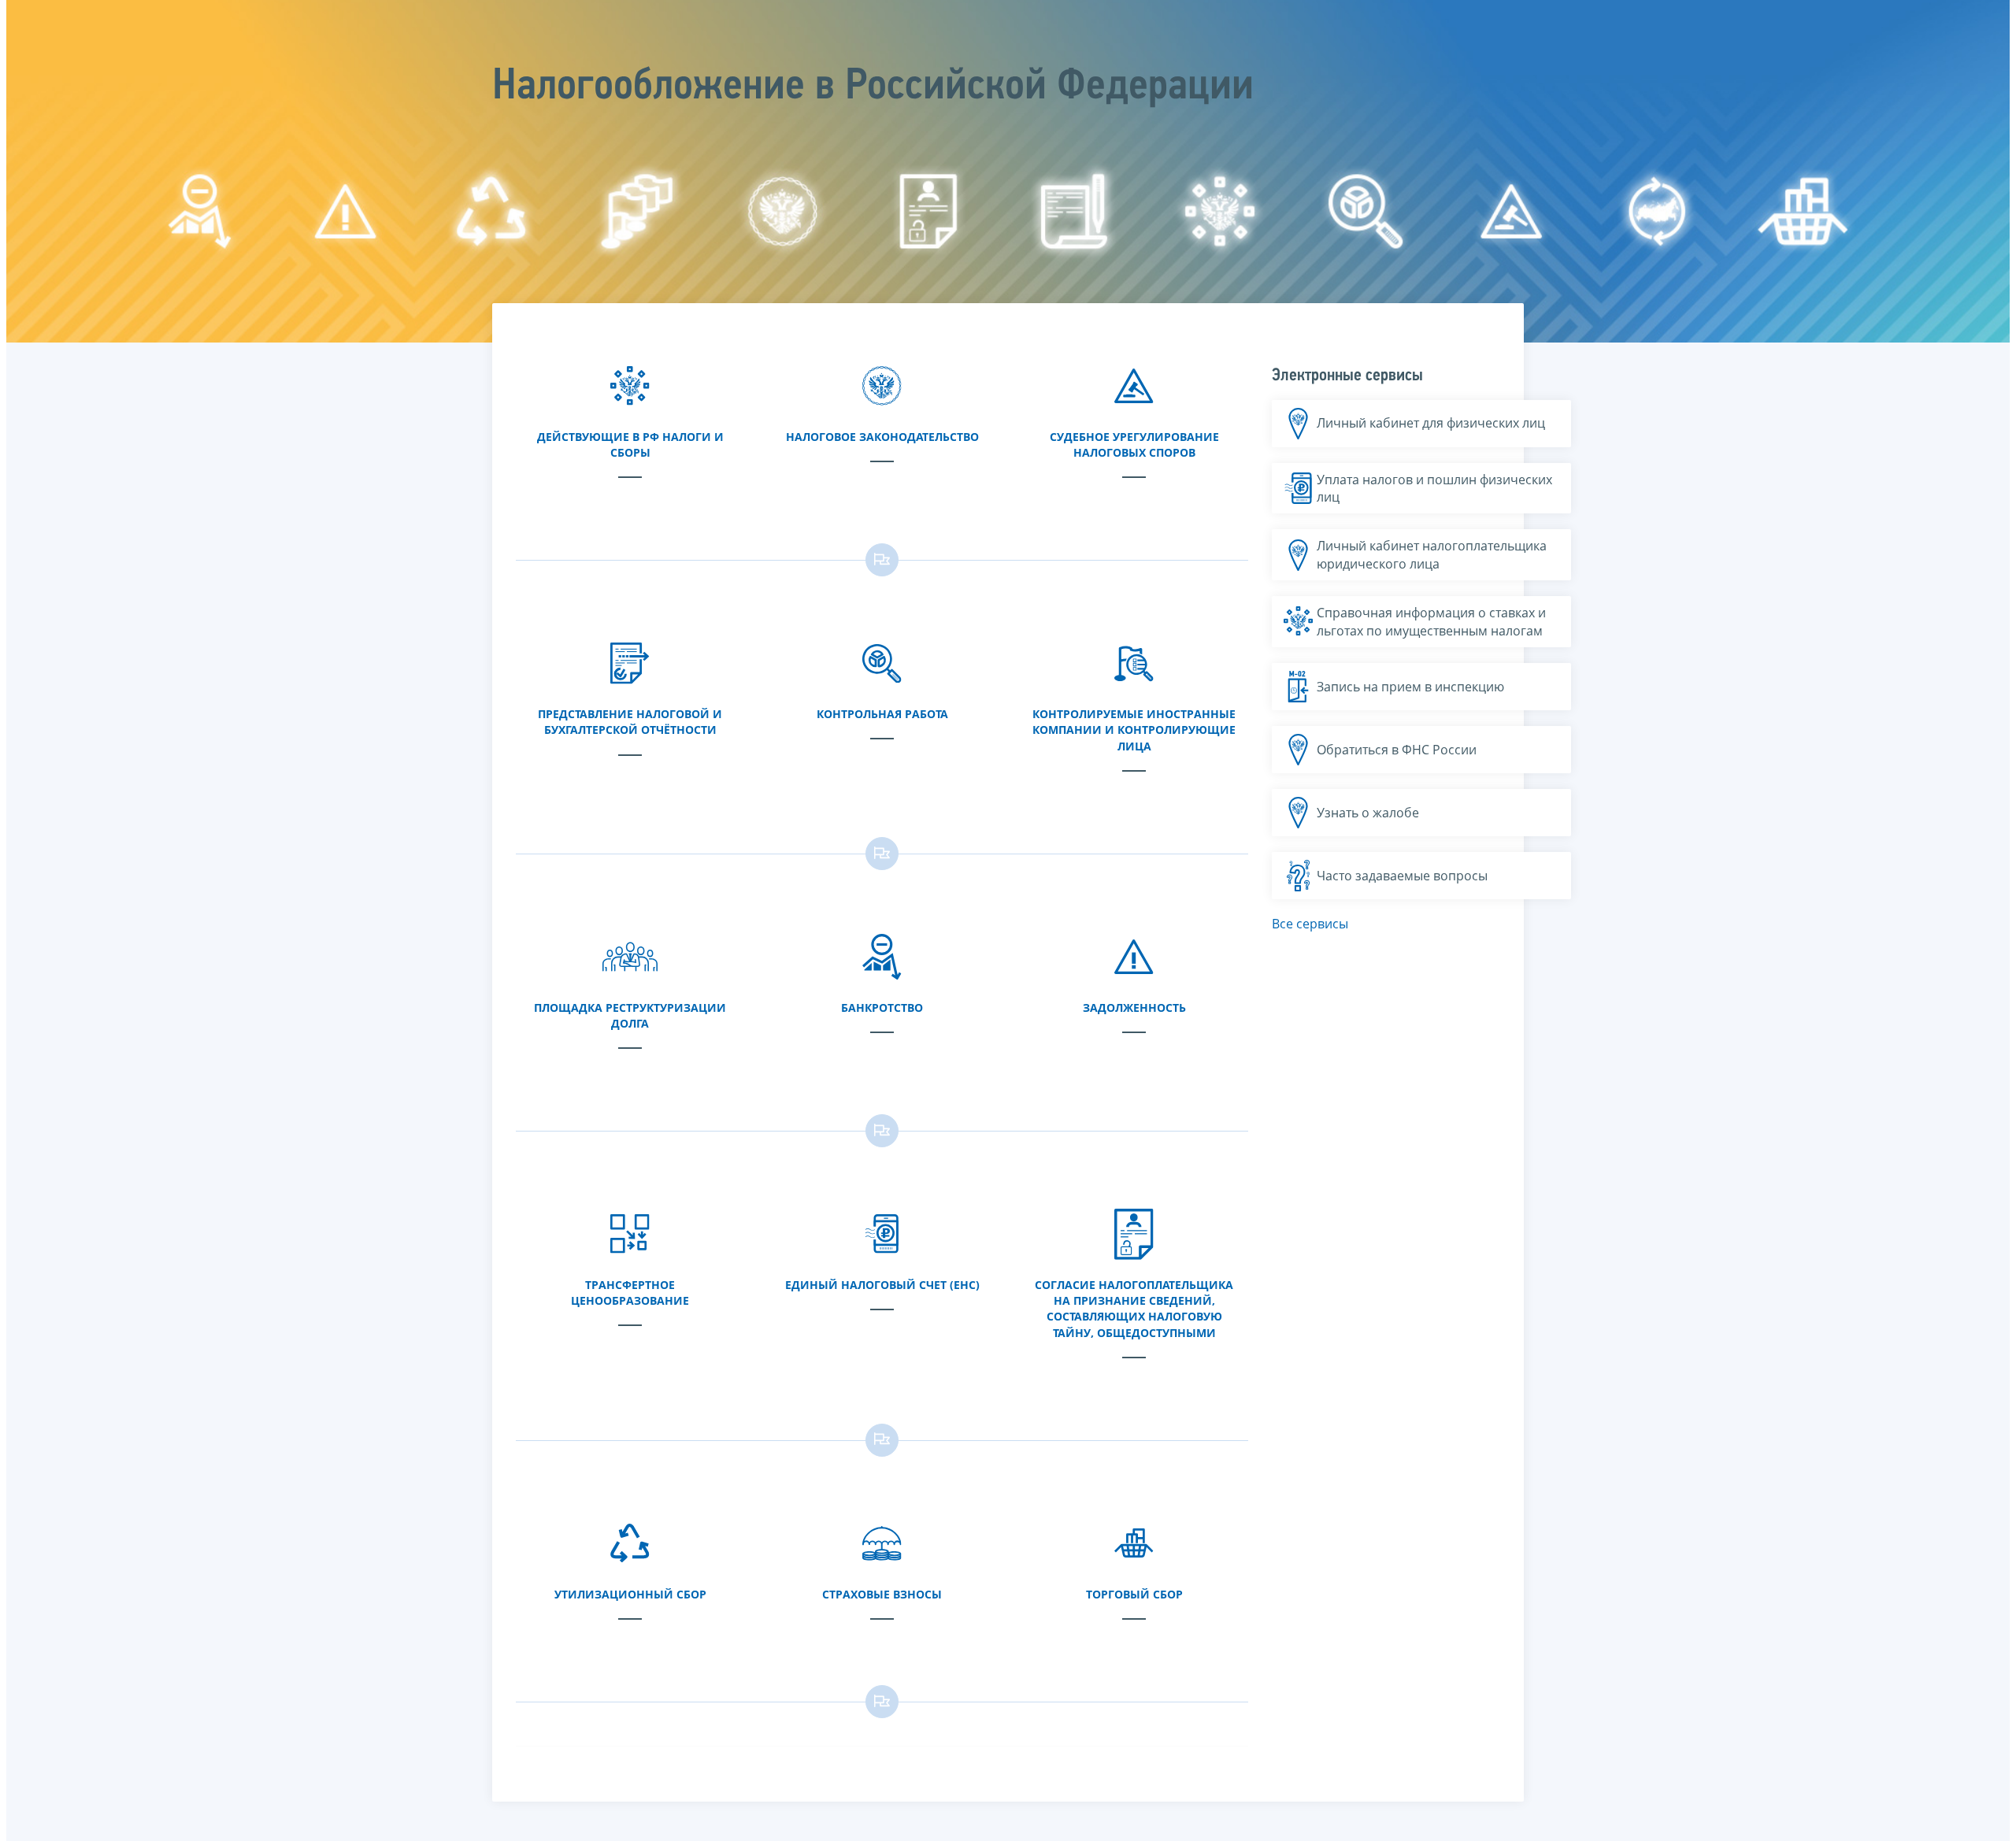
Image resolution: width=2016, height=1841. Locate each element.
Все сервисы (1310, 924)
